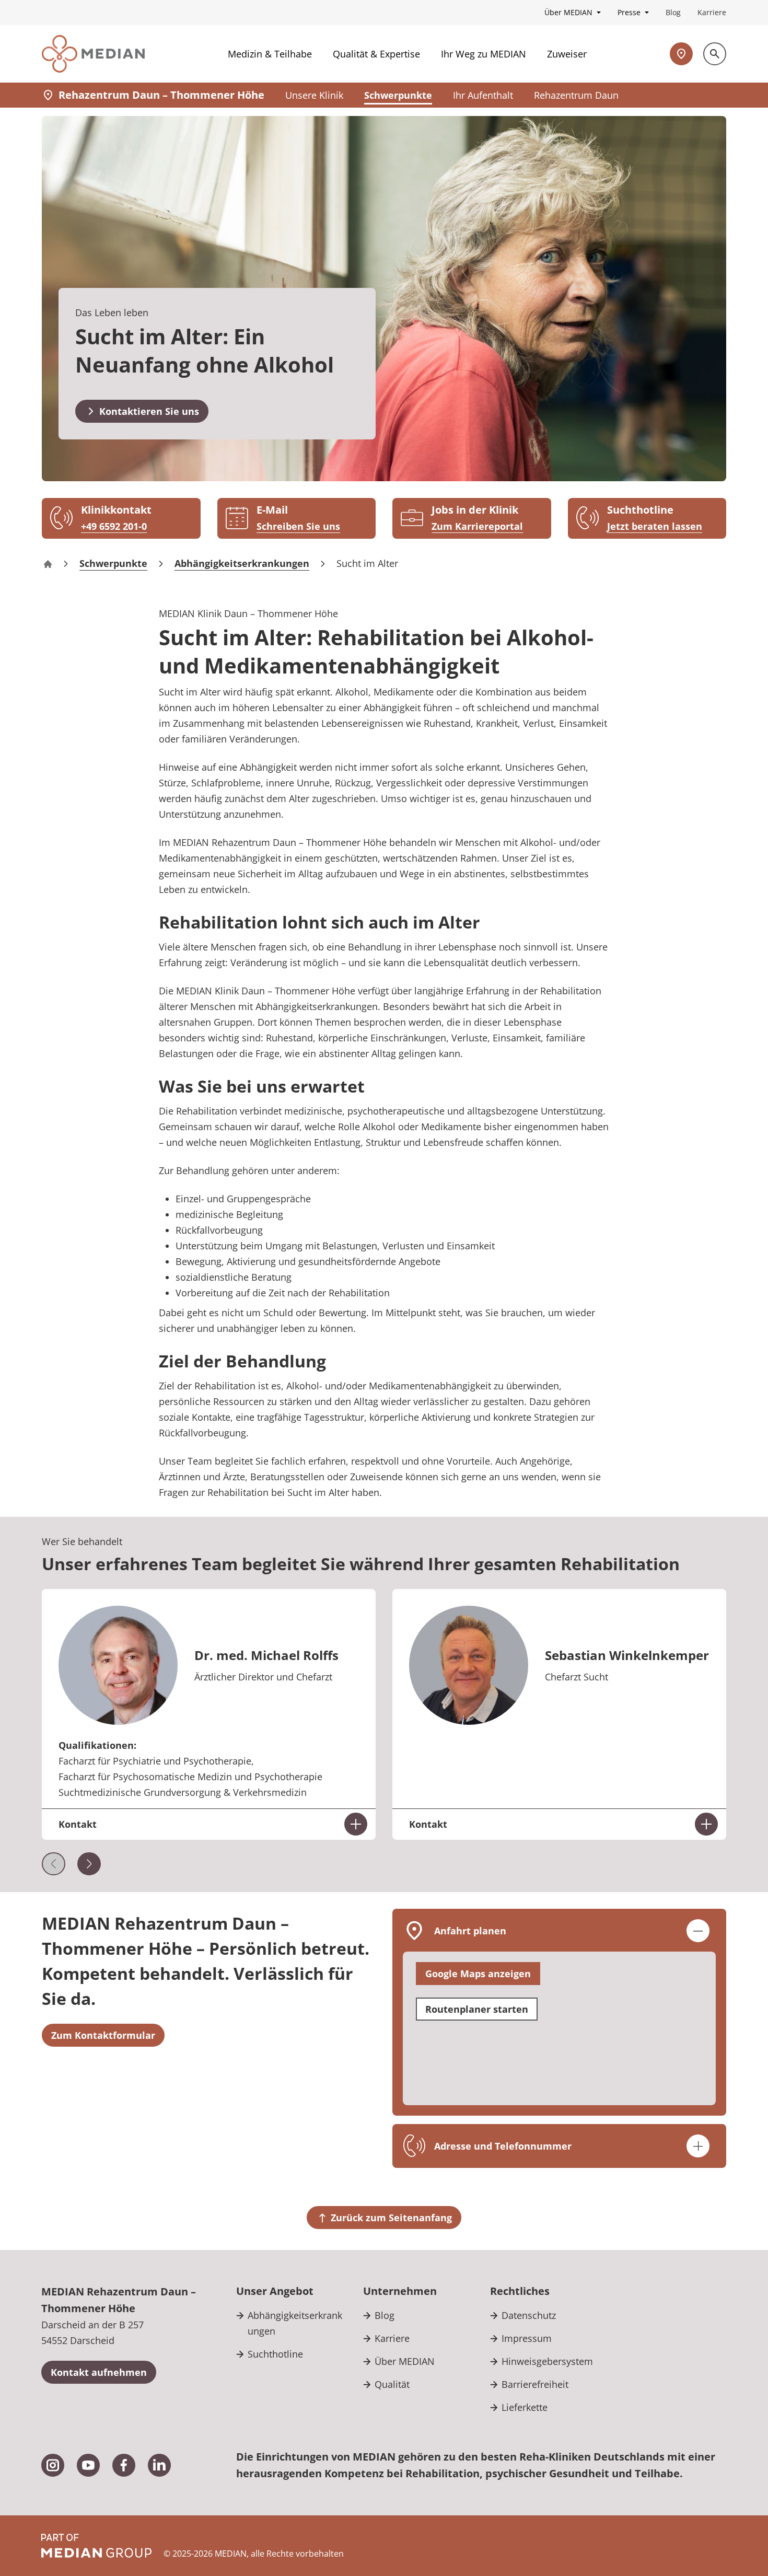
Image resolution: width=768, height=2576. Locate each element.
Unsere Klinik (314, 95)
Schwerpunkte (398, 95)
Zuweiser (567, 54)
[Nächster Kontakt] (89, 1864)
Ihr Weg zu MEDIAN (484, 54)
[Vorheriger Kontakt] (54, 1864)
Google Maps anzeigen (478, 1974)
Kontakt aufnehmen (99, 2372)
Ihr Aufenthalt (483, 95)
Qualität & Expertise (376, 54)
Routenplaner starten (477, 2009)
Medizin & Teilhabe (270, 54)
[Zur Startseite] (93, 54)
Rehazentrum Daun (576, 95)
